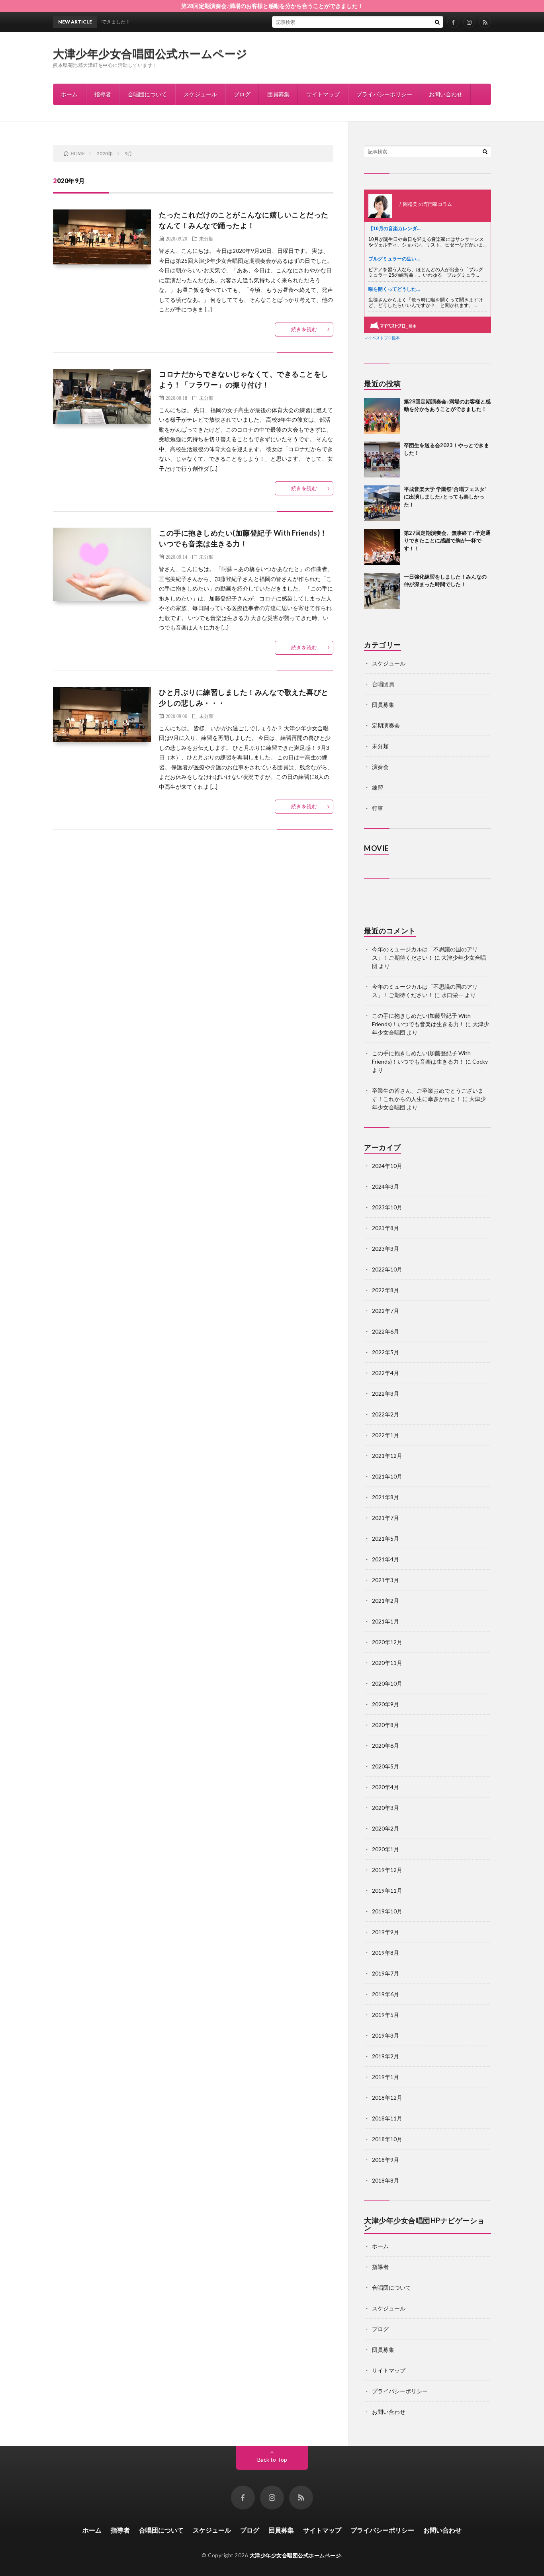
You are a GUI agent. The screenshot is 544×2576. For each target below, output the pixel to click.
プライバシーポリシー (384, 94)
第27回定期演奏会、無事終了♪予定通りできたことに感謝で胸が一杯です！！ (447, 541)
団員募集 (278, 94)
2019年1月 (385, 2077)
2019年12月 (387, 1870)
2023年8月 (385, 1228)
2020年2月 (385, 1828)
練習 (378, 787)
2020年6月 (385, 1746)
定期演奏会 (386, 725)
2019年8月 (385, 1953)
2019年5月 (385, 2015)
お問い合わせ (446, 94)
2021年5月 (385, 1538)
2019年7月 (385, 1973)
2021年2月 (385, 1601)
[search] (437, 22)
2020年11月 (387, 1663)
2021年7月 (385, 1518)
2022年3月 (385, 1394)
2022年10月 (387, 1269)
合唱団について (147, 94)
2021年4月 (385, 1559)
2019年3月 (385, 2035)
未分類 (206, 239)
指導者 (103, 94)
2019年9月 (385, 1932)
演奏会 (380, 767)
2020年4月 (385, 1787)
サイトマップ (323, 94)
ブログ (242, 94)
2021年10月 (387, 1476)
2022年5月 (385, 1352)
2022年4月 (385, 1373)
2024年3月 (385, 1186)
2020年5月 (385, 1766)
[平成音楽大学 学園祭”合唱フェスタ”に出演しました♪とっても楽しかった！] (382, 503)
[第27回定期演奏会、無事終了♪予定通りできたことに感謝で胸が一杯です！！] (382, 547)
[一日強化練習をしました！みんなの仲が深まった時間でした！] (382, 591)
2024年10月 (387, 1166)
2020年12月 (387, 1642)
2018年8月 (385, 2180)
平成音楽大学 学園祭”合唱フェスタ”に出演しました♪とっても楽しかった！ (445, 497)
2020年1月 (385, 1849)
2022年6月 (385, 1331)
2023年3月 (385, 1249)
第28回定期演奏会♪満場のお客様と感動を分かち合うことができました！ (272, 6)
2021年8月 (385, 1497)
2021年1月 (385, 1621)
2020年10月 (387, 1683)
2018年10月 (387, 2139)
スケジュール (200, 94)
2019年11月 (387, 1890)
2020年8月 (385, 1725)
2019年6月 (385, 1994)
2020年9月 (385, 1704)
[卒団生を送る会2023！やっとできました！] (382, 460)
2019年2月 (385, 2056)
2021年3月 (385, 1580)
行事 (378, 808)
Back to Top (272, 2460)
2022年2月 (385, 1414)
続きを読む (304, 329)
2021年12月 (387, 1456)
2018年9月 (385, 2160)
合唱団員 (383, 684)
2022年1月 (385, 1435)
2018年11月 (387, 2118)
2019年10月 (387, 1911)
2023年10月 (387, 1207)
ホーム (69, 94)
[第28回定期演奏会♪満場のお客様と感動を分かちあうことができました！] (382, 416)
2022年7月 (385, 1311)
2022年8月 (385, 1290)
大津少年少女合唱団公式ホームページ (150, 53)
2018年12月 (387, 2098)
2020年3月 (385, 1808)
